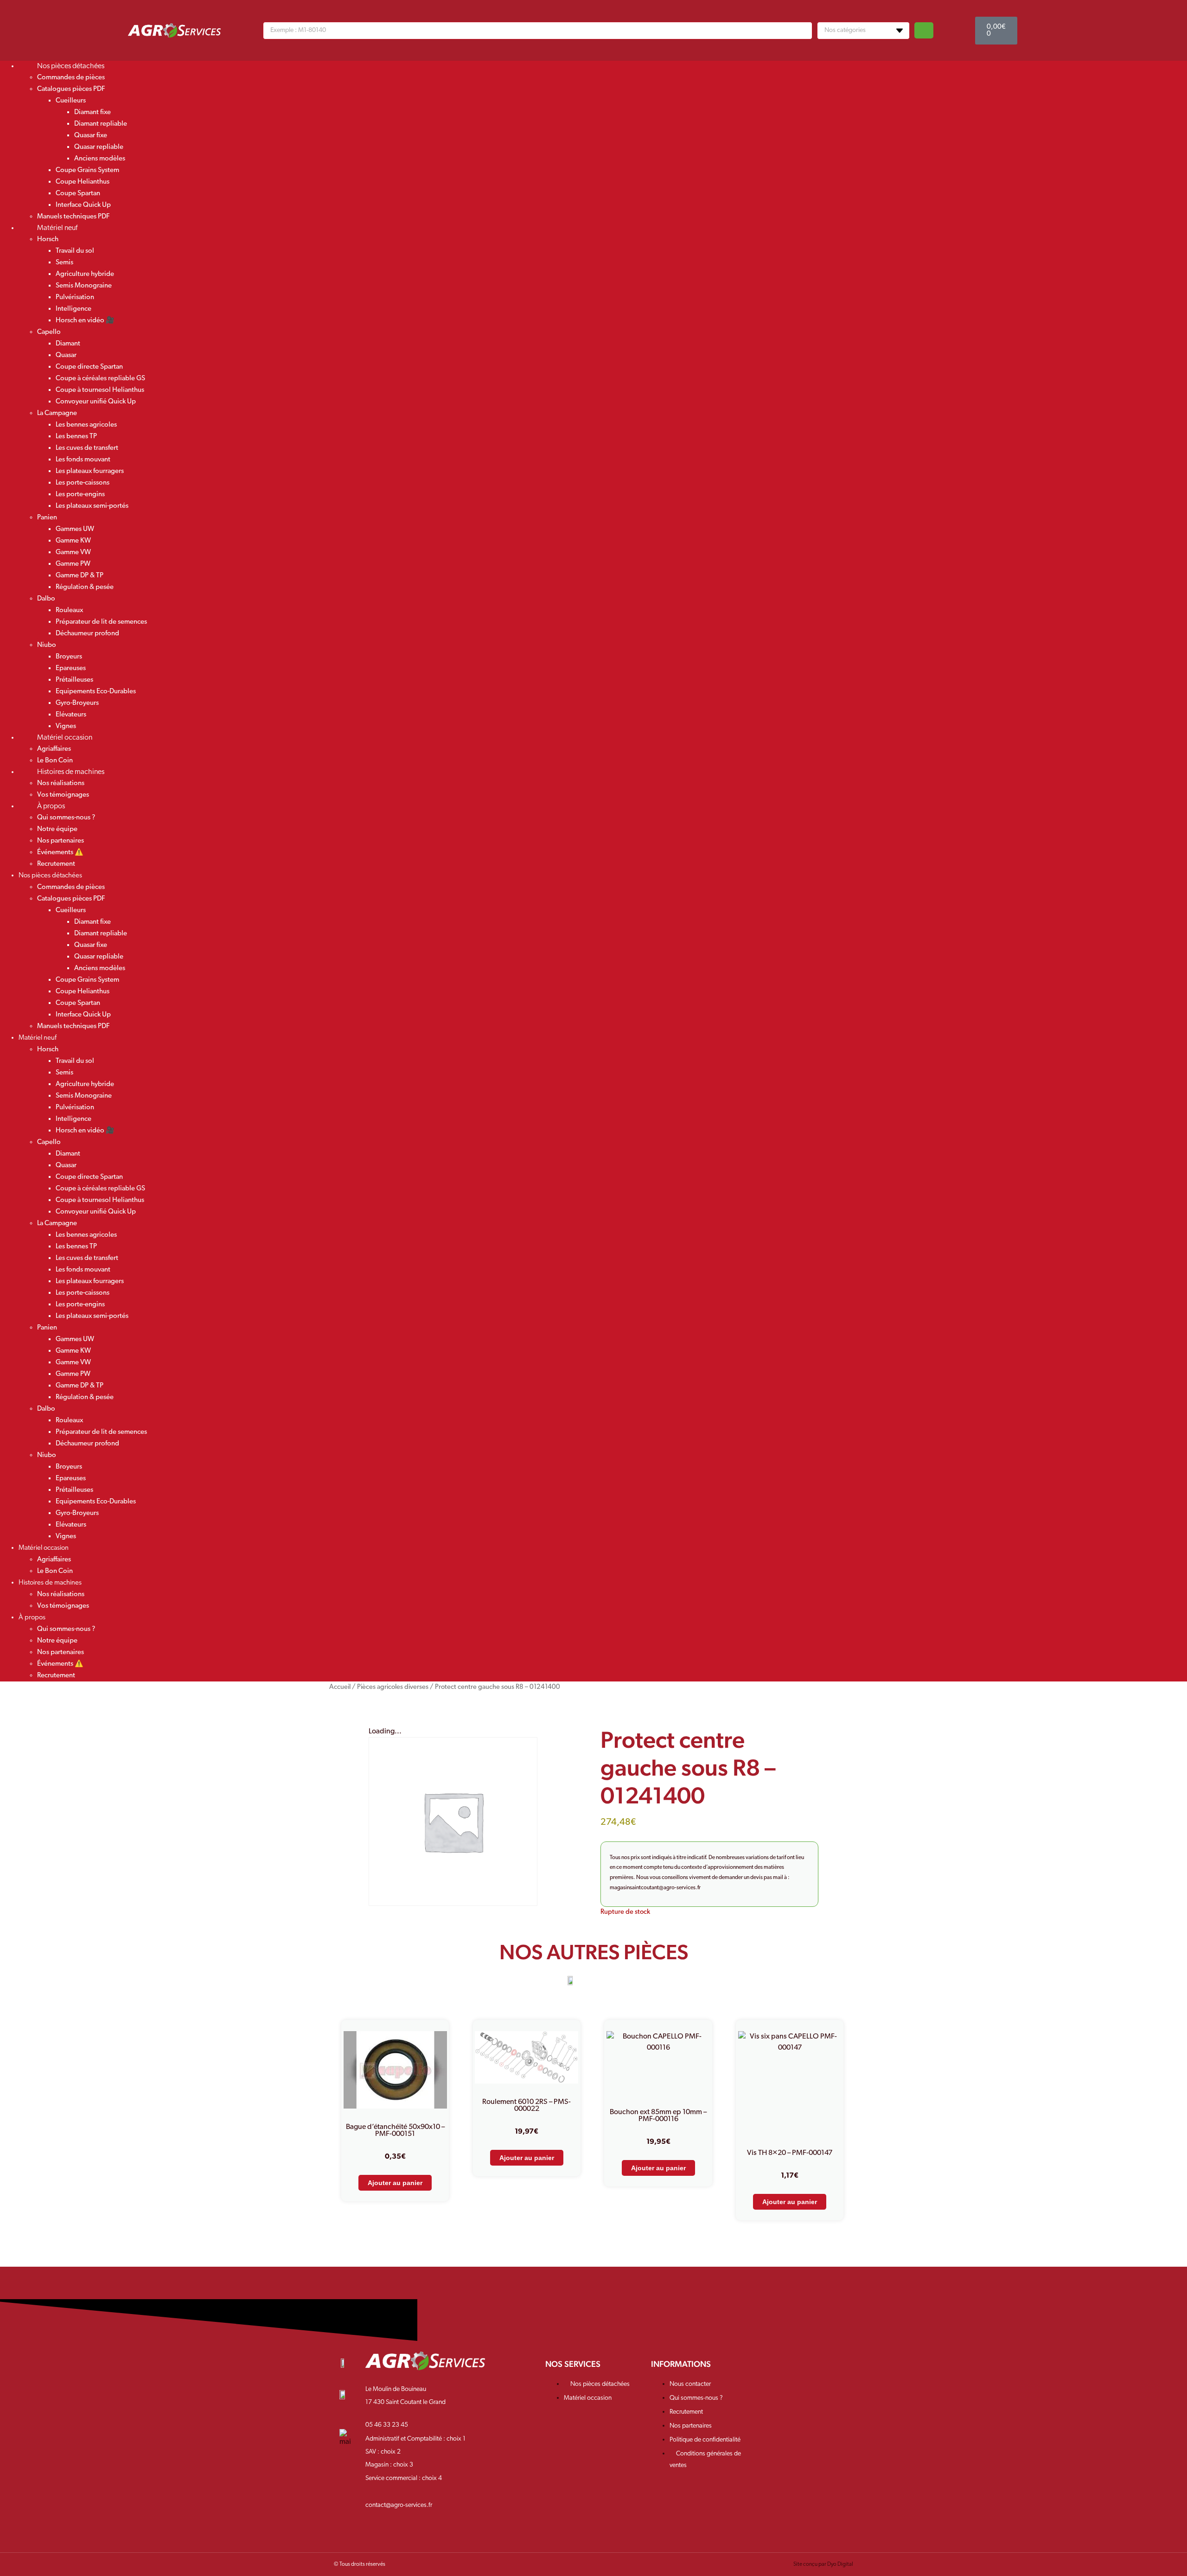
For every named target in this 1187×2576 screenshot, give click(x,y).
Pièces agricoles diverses (393, 1687)
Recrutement (56, 864)
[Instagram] (797, 2370)
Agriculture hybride (85, 274)
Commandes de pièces (71, 78)
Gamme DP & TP (80, 576)
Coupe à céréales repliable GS (100, 379)
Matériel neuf (57, 228)
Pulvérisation (75, 297)
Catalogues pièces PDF (71, 89)
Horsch (48, 240)
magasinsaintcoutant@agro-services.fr (655, 1888)
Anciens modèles (100, 159)
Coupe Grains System (87, 170)
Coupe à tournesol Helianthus (100, 390)
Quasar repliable (99, 147)
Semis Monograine (84, 286)
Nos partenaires (61, 841)
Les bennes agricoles (86, 425)
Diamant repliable (101, 124)
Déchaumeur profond (87, 634)
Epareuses (71, 668)
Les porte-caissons (83, 483)
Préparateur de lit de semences (101, 622)
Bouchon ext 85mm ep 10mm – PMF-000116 (658, 2116)
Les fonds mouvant (83, 460)
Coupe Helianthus (83, 182)
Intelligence (73, 309)
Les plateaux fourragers (90, 471)
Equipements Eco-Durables (96, 692)
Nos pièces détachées (71, 66)
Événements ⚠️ (60, 853)
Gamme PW (73, 564)
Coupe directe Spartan (89, 367)
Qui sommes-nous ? (66, 818)
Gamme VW (73, 553)
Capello (49, 332)
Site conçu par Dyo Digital (823, 2564)
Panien (47, 518)
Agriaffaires (54, 749)
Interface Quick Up (83, 205)
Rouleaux (69, 610)
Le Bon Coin (55, 1571)
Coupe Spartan (78, 194)
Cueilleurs (71, 101)
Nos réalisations (61, 783)
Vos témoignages (63, 1606)
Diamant (68, 344)
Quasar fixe (91, 136)
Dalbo (46, 599)
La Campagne (57, 413)
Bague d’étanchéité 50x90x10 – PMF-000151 (395, 2131)
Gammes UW (75, 529)
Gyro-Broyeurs (77, 703)
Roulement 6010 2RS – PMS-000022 (526, 2106)
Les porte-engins (80, 495)
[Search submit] (924, 30)
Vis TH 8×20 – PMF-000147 (790, 2153)
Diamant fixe (93, 112)
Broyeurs (69, 657)
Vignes (66, 1537)
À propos (51, 806)
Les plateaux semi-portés (92, 506)
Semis (64, 263)
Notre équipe (57, 829)
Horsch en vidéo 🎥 (85, 321)
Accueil (340, 1687)
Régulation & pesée (85, 587)
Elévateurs (71, 715)
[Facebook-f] (768, 2370)
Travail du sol (75, 251)
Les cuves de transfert (87, 448)
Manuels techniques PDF (73, 1026)
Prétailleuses (74, 680)
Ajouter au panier (395, 2183)
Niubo (47, 645)
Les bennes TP (76, 437)
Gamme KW (73, 541)
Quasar (66, 355)
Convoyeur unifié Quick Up (96, 402)
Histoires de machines (71, 772)
